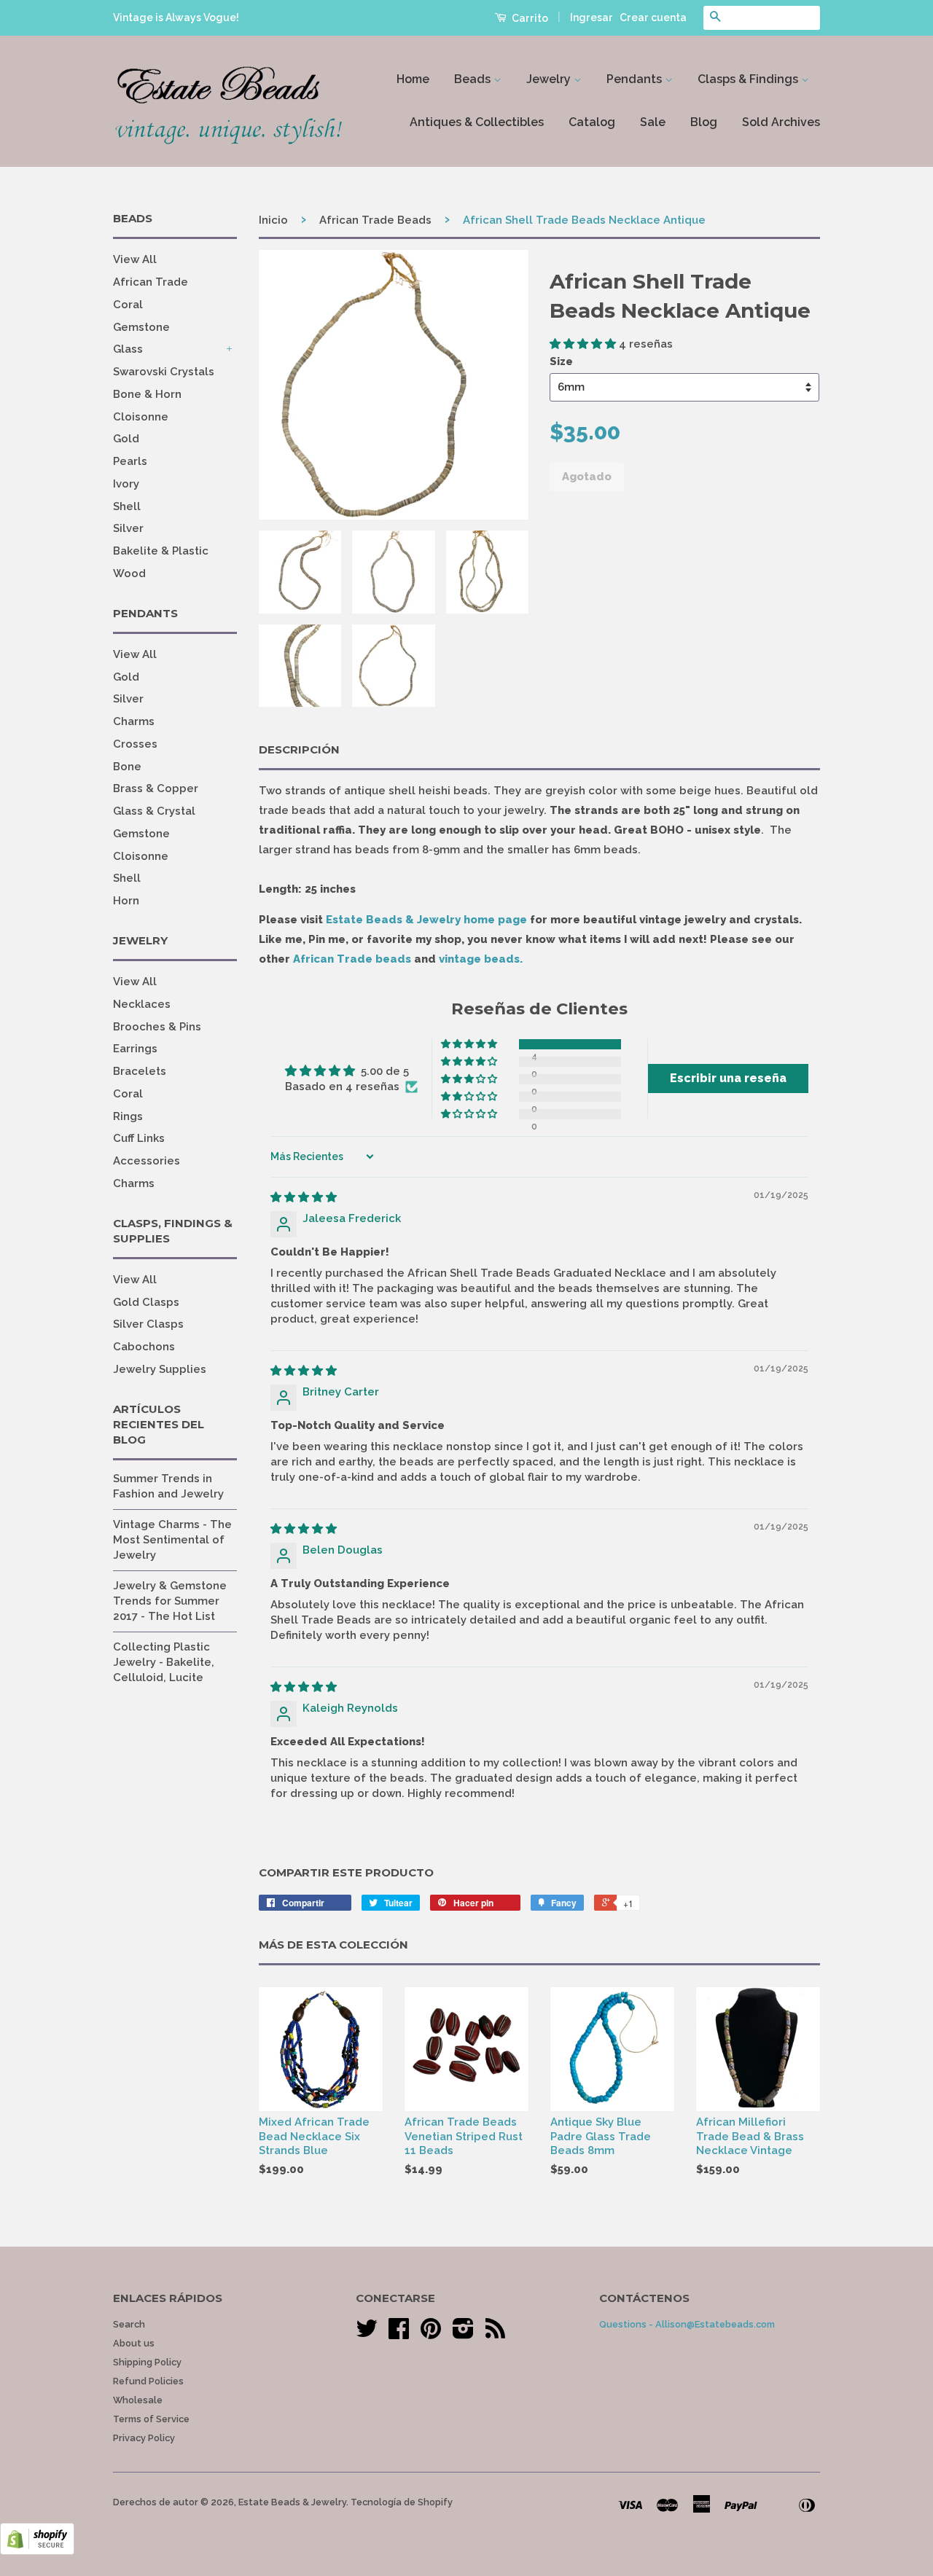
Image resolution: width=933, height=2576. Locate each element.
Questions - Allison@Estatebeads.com (687, 2324)
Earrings (135, 1049)
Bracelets (140, 1071)
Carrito (529, 18)
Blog (704, 122)
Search (129, 2324)
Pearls (130, 461)
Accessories (147, 1161)
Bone (127, 767)
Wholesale (138, 2400)
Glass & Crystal (154, 811)
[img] (304, 1197)
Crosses (135, 744)
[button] (584, 344)
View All (135, 259)
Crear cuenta (653, 17)
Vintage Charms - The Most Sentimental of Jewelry (172, 1540)
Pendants (636, 79)
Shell (127, 506)
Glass (128, 349)
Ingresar (592, 17)
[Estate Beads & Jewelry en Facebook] (399, 2334)
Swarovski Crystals (164, 372)
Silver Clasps (148, 1324)
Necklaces (142, 1004)
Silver (128, 528)
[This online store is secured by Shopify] (37, 2551)
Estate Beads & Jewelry (292, 2502)
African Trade (151, 282)
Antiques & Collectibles (477, 122)
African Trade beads (352, 959)
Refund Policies (148, 2381)
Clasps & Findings (749, 79)
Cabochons (144, 1347)
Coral (128, 305)
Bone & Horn (147, 394)
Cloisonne (141, 417)
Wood (129, 573)
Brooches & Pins (157, 1027)
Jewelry (550, 79)
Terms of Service (151, 2419)
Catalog (592, 122)
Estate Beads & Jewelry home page (426, 920)
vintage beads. (481, 959)
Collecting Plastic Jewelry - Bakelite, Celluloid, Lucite (164, 1662)
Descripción (299, 749)
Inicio (273, 220)
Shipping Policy (147, 2362)
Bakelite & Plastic (161, 551)
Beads (474, 79)
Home (413, 79)
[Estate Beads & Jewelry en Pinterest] (431, 2334)
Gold (126, 439)
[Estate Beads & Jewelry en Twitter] (367, 2334)
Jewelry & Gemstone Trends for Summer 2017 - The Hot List (170, 1601)
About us (134, 2343)
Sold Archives (781, 122)
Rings (128, 1116)
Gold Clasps (146, 1302)
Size (561, 361)
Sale (653, 122)
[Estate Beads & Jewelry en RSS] (495, 2334)
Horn (126, 901)
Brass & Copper (156, 788)
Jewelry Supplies (160, 1369)
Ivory (126, 484)
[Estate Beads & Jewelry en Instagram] (463, 2334)
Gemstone (141, 327)
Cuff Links (139, 1138)
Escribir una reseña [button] (728, 1078)
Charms (134, 721)
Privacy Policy (144, 2438)
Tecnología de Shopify (402, 2502)
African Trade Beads (375, 220)
